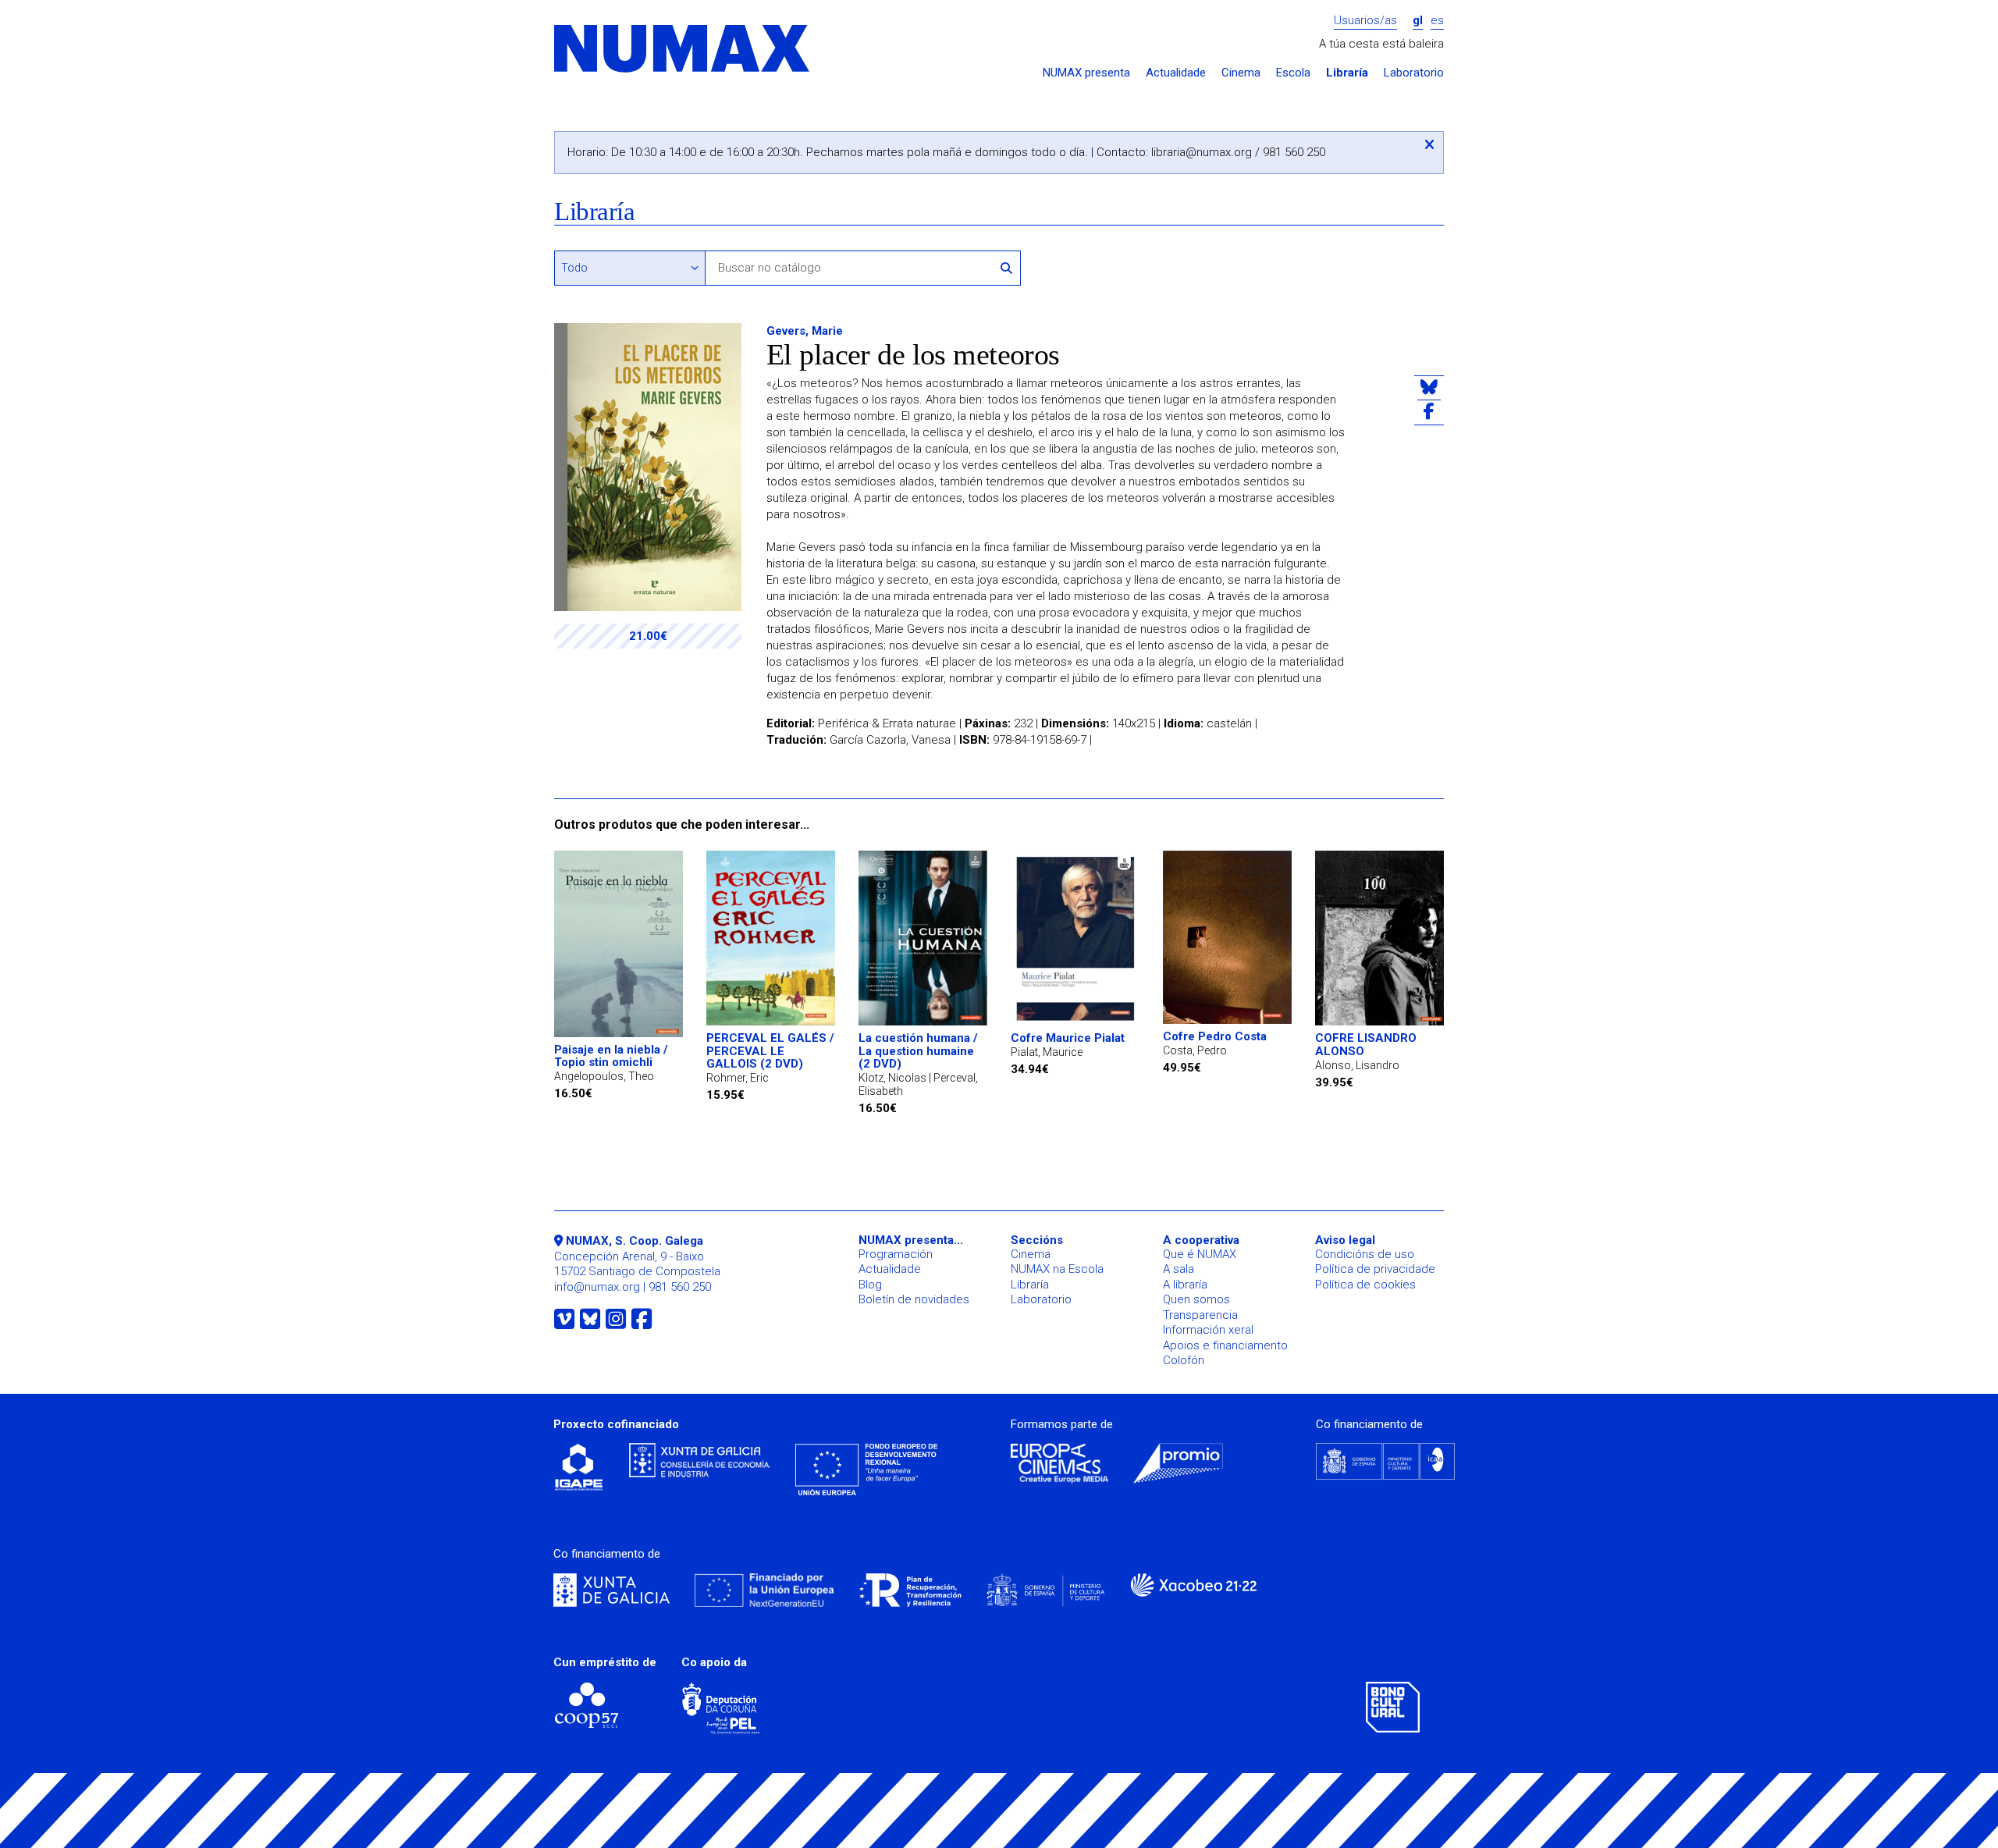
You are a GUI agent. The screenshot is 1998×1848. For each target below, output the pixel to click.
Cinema (1241, 73)
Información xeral (1208, 1330)
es (1437, 21)
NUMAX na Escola (1057, 1269)
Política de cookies (1365, 1285)
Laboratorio (1414, 73)
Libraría (1347, 73)
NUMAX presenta (1086, 73)
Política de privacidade (1375, 1269)
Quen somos (1196, 1299)
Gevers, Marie (805, 331)
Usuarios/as (1365, 21)
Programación (896, 1254)
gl (1418, 21)
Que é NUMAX (1200, 1254)
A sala (1179, 1269)
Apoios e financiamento (1225, 1345)
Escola (1293, 73)
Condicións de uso (1365, 1254)
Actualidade (1176, 73)
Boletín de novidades (914, 1299)
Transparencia (1200, 1315)
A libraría (1185, 1285)
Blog (870, 1285)
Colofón (1184, 1360)
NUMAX (683, 50)
